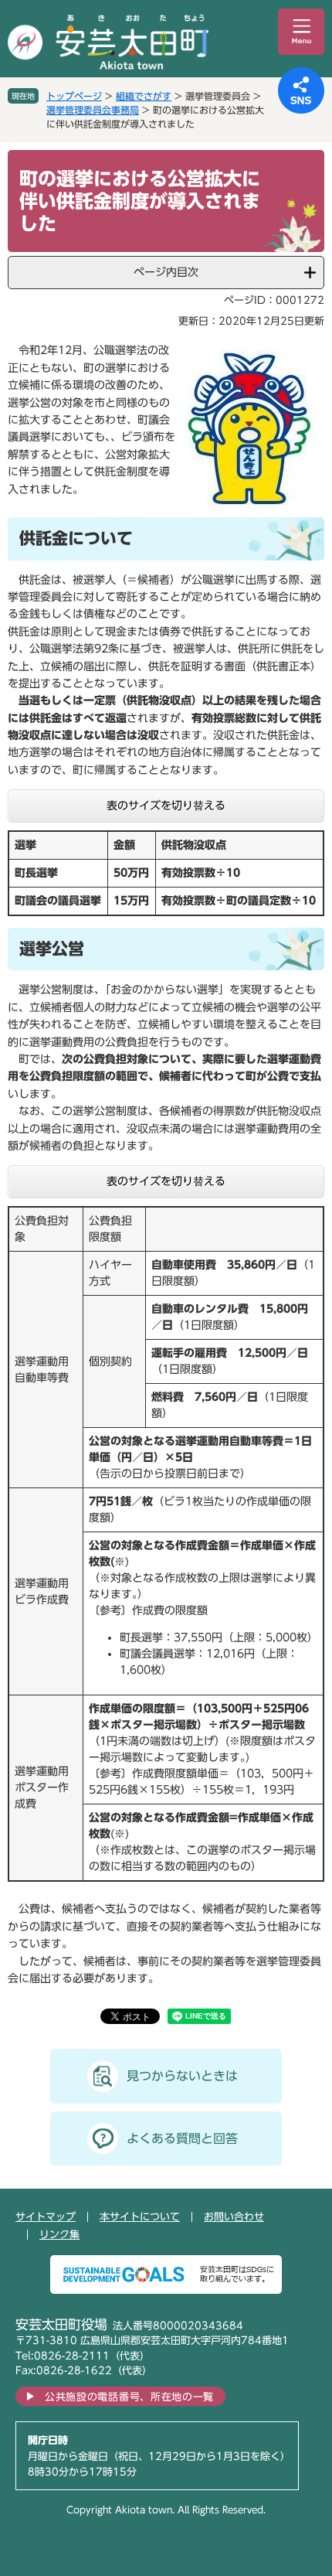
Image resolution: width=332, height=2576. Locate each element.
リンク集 (59, 2235)
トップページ (74, 96)
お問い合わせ (234, 2217)
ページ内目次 (166, 272)
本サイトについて (140, 2217)
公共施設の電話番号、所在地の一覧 (129, 2397)
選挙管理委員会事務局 (93, 110)
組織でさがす (144, 96)
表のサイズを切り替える (166, 806)
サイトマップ (46, 2217)
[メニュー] (301, 32)
